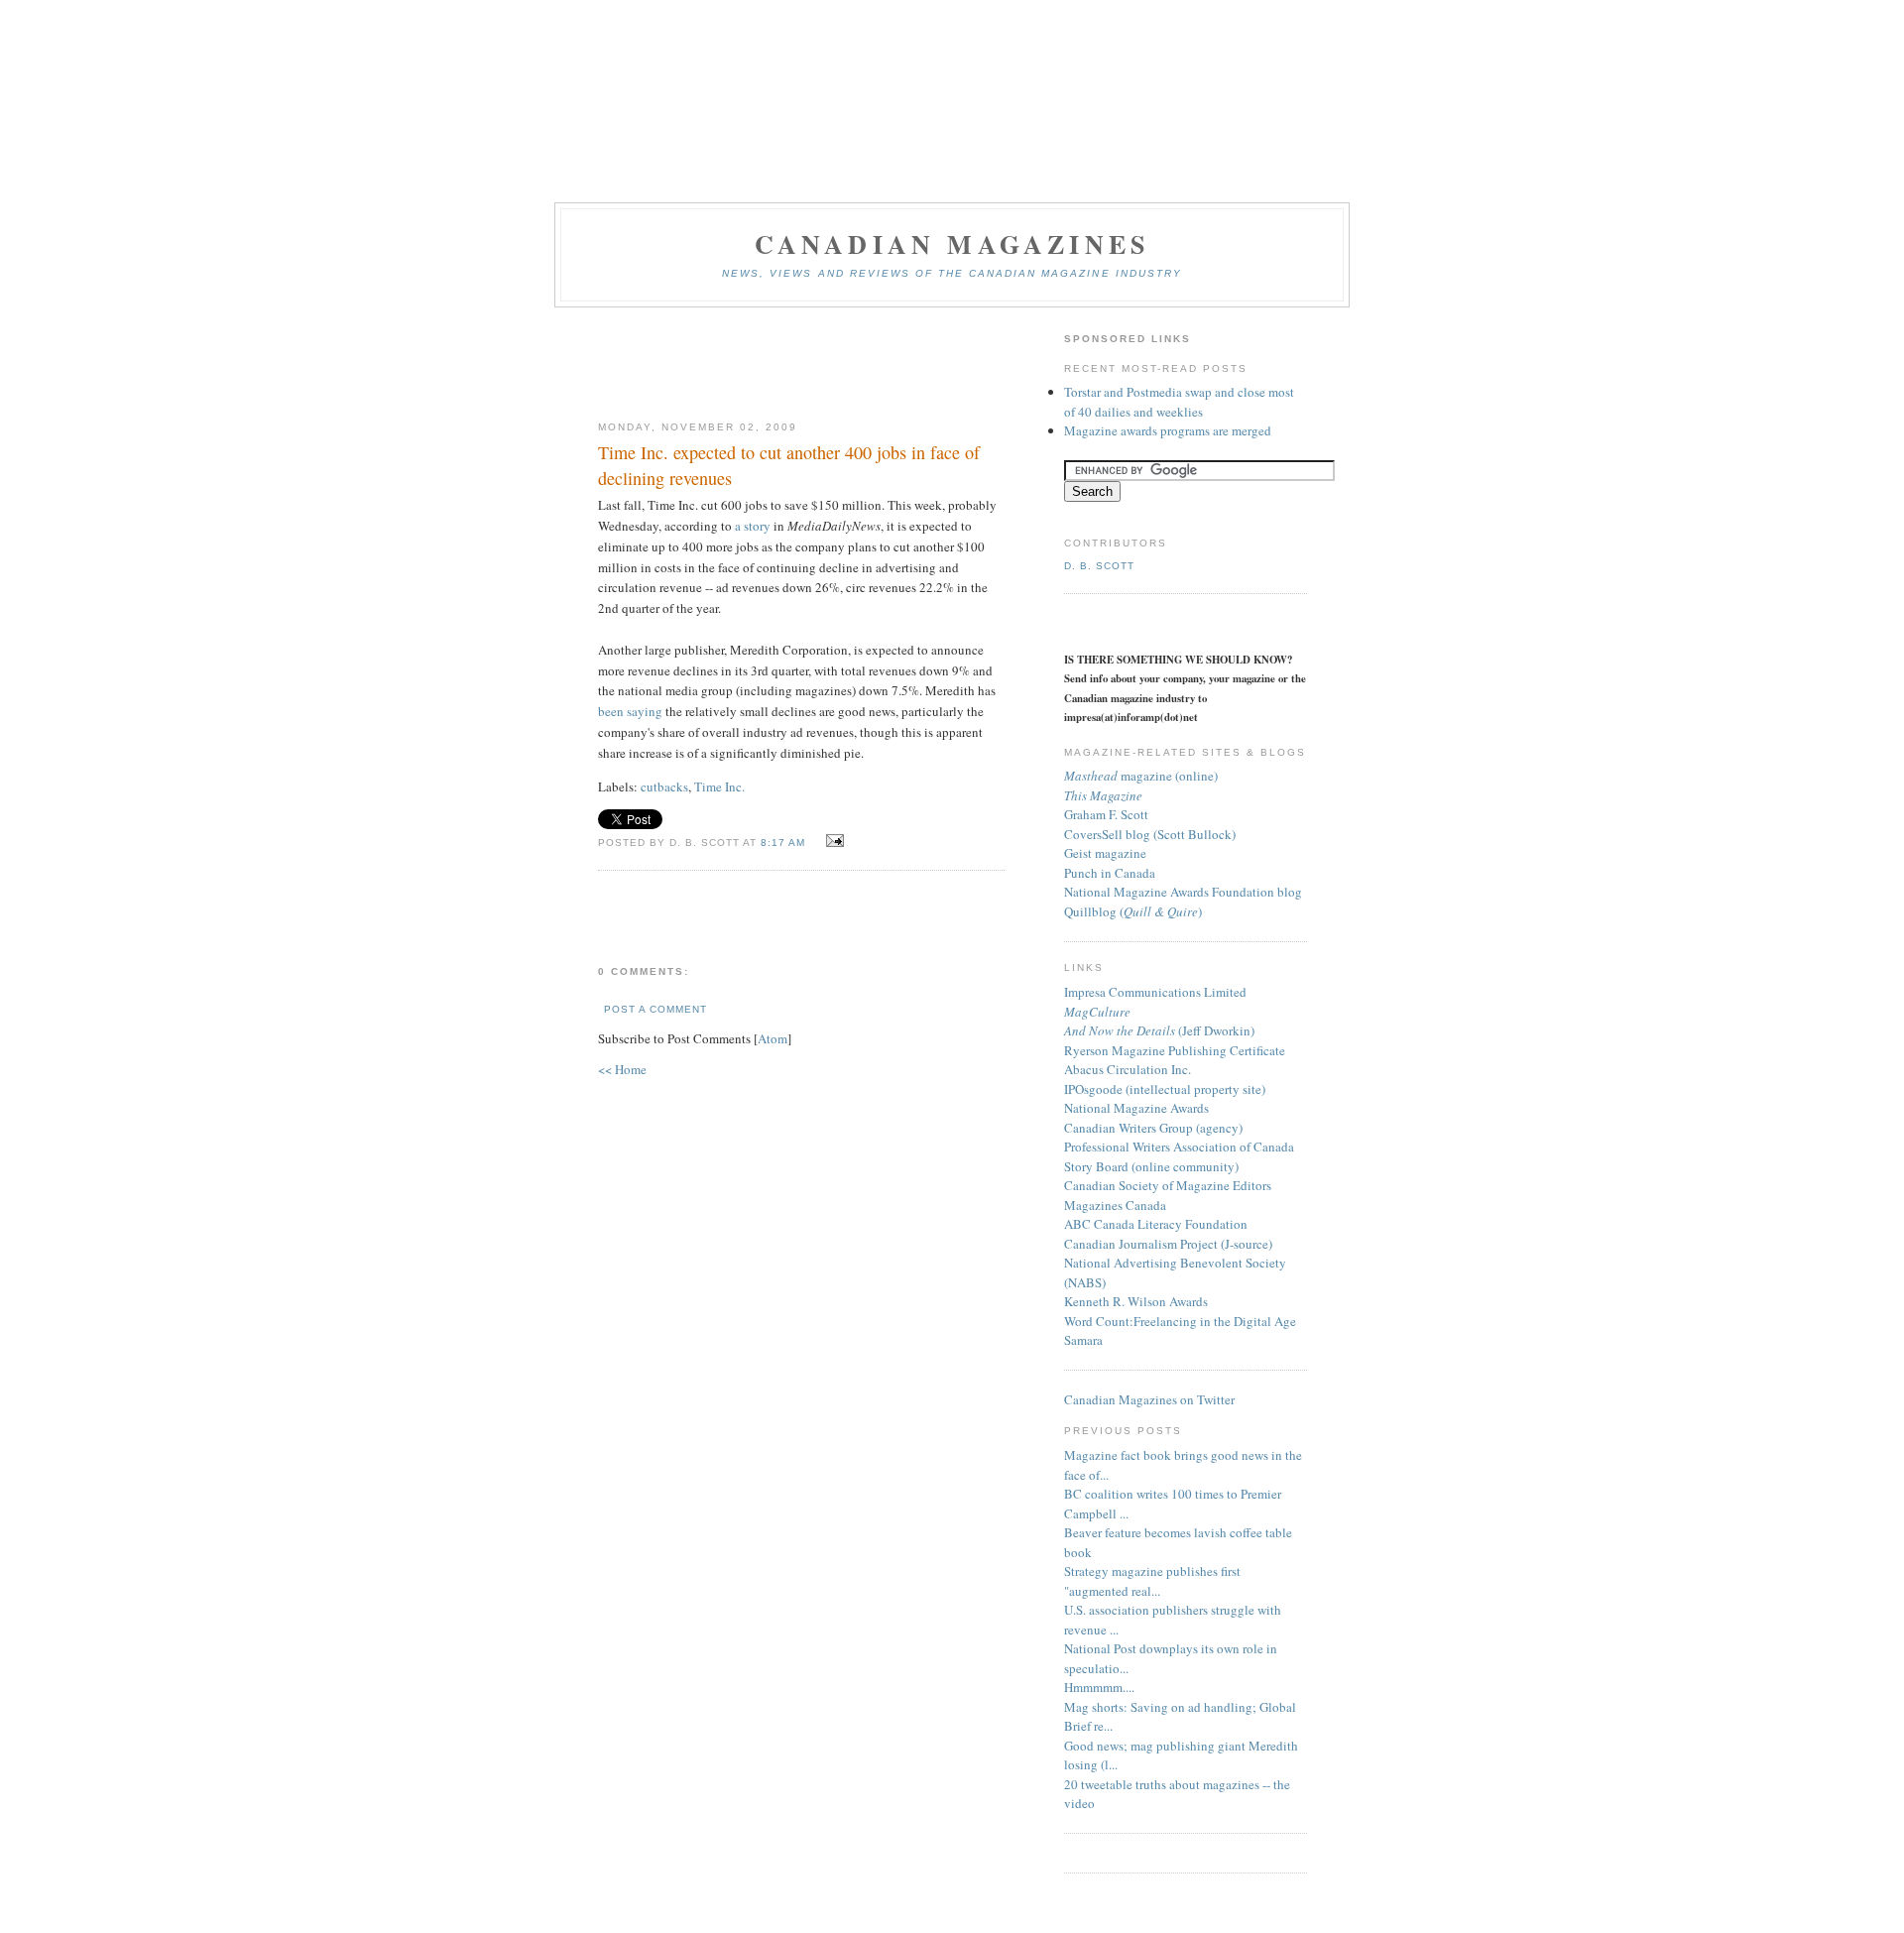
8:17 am (785, 843)
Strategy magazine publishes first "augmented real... (1152, 1581)
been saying (630, 711)
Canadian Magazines (952, 244)
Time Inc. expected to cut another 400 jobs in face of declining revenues (789, 465)
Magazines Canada (1115, 1205)
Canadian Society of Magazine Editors (1168, 1185)
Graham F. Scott (1106, 814)
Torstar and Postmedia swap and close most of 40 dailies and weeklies (1179, 402)
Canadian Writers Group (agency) (1153, 1128)
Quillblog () (1133, 911)
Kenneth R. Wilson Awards (1136, 1301)
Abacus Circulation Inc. (1128, 1069)
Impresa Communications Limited (1155, 992)
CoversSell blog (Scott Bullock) (1150, 834)
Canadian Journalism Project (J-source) (1168, 1244)
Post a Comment (655, 1009)
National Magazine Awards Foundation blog (1183, 892)
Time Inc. (719, 786)
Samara (1083, 1340)
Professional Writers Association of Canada (1179, 1147)
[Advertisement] (801, 365)
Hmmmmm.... (1099, 1687)
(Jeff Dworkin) (1159, 1030)
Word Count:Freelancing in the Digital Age (1180, 1321)
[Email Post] (832, 841)
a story (753, 526)
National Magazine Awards (1136, 1108)
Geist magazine (1105, 853)
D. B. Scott (1099, 566)
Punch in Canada (1110, 873)
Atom (773, 1038)
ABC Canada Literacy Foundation (1156, 1224)
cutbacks (664, 786)
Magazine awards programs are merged (1168, 430)
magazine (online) (1141, 776)
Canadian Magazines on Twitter (1149, 1399)
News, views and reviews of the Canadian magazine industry (952, 273)
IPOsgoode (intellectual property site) (1165, 1089)
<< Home (622, 1069)
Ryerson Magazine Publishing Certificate (1175, 1050)
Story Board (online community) (1151, 1166)
